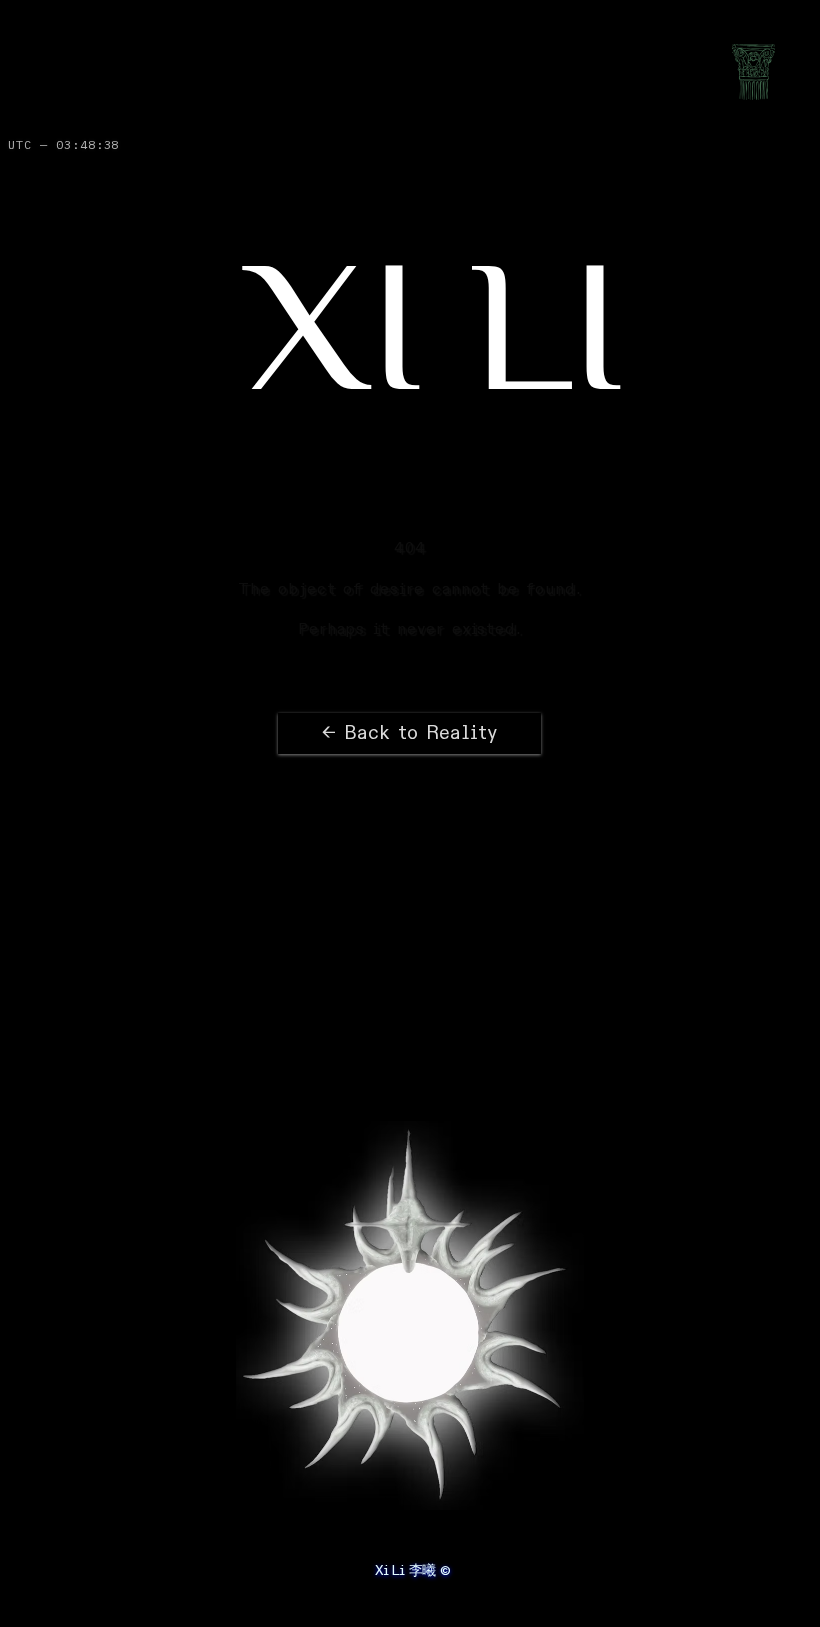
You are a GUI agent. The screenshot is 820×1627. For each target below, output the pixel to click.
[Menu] (753, 72)
